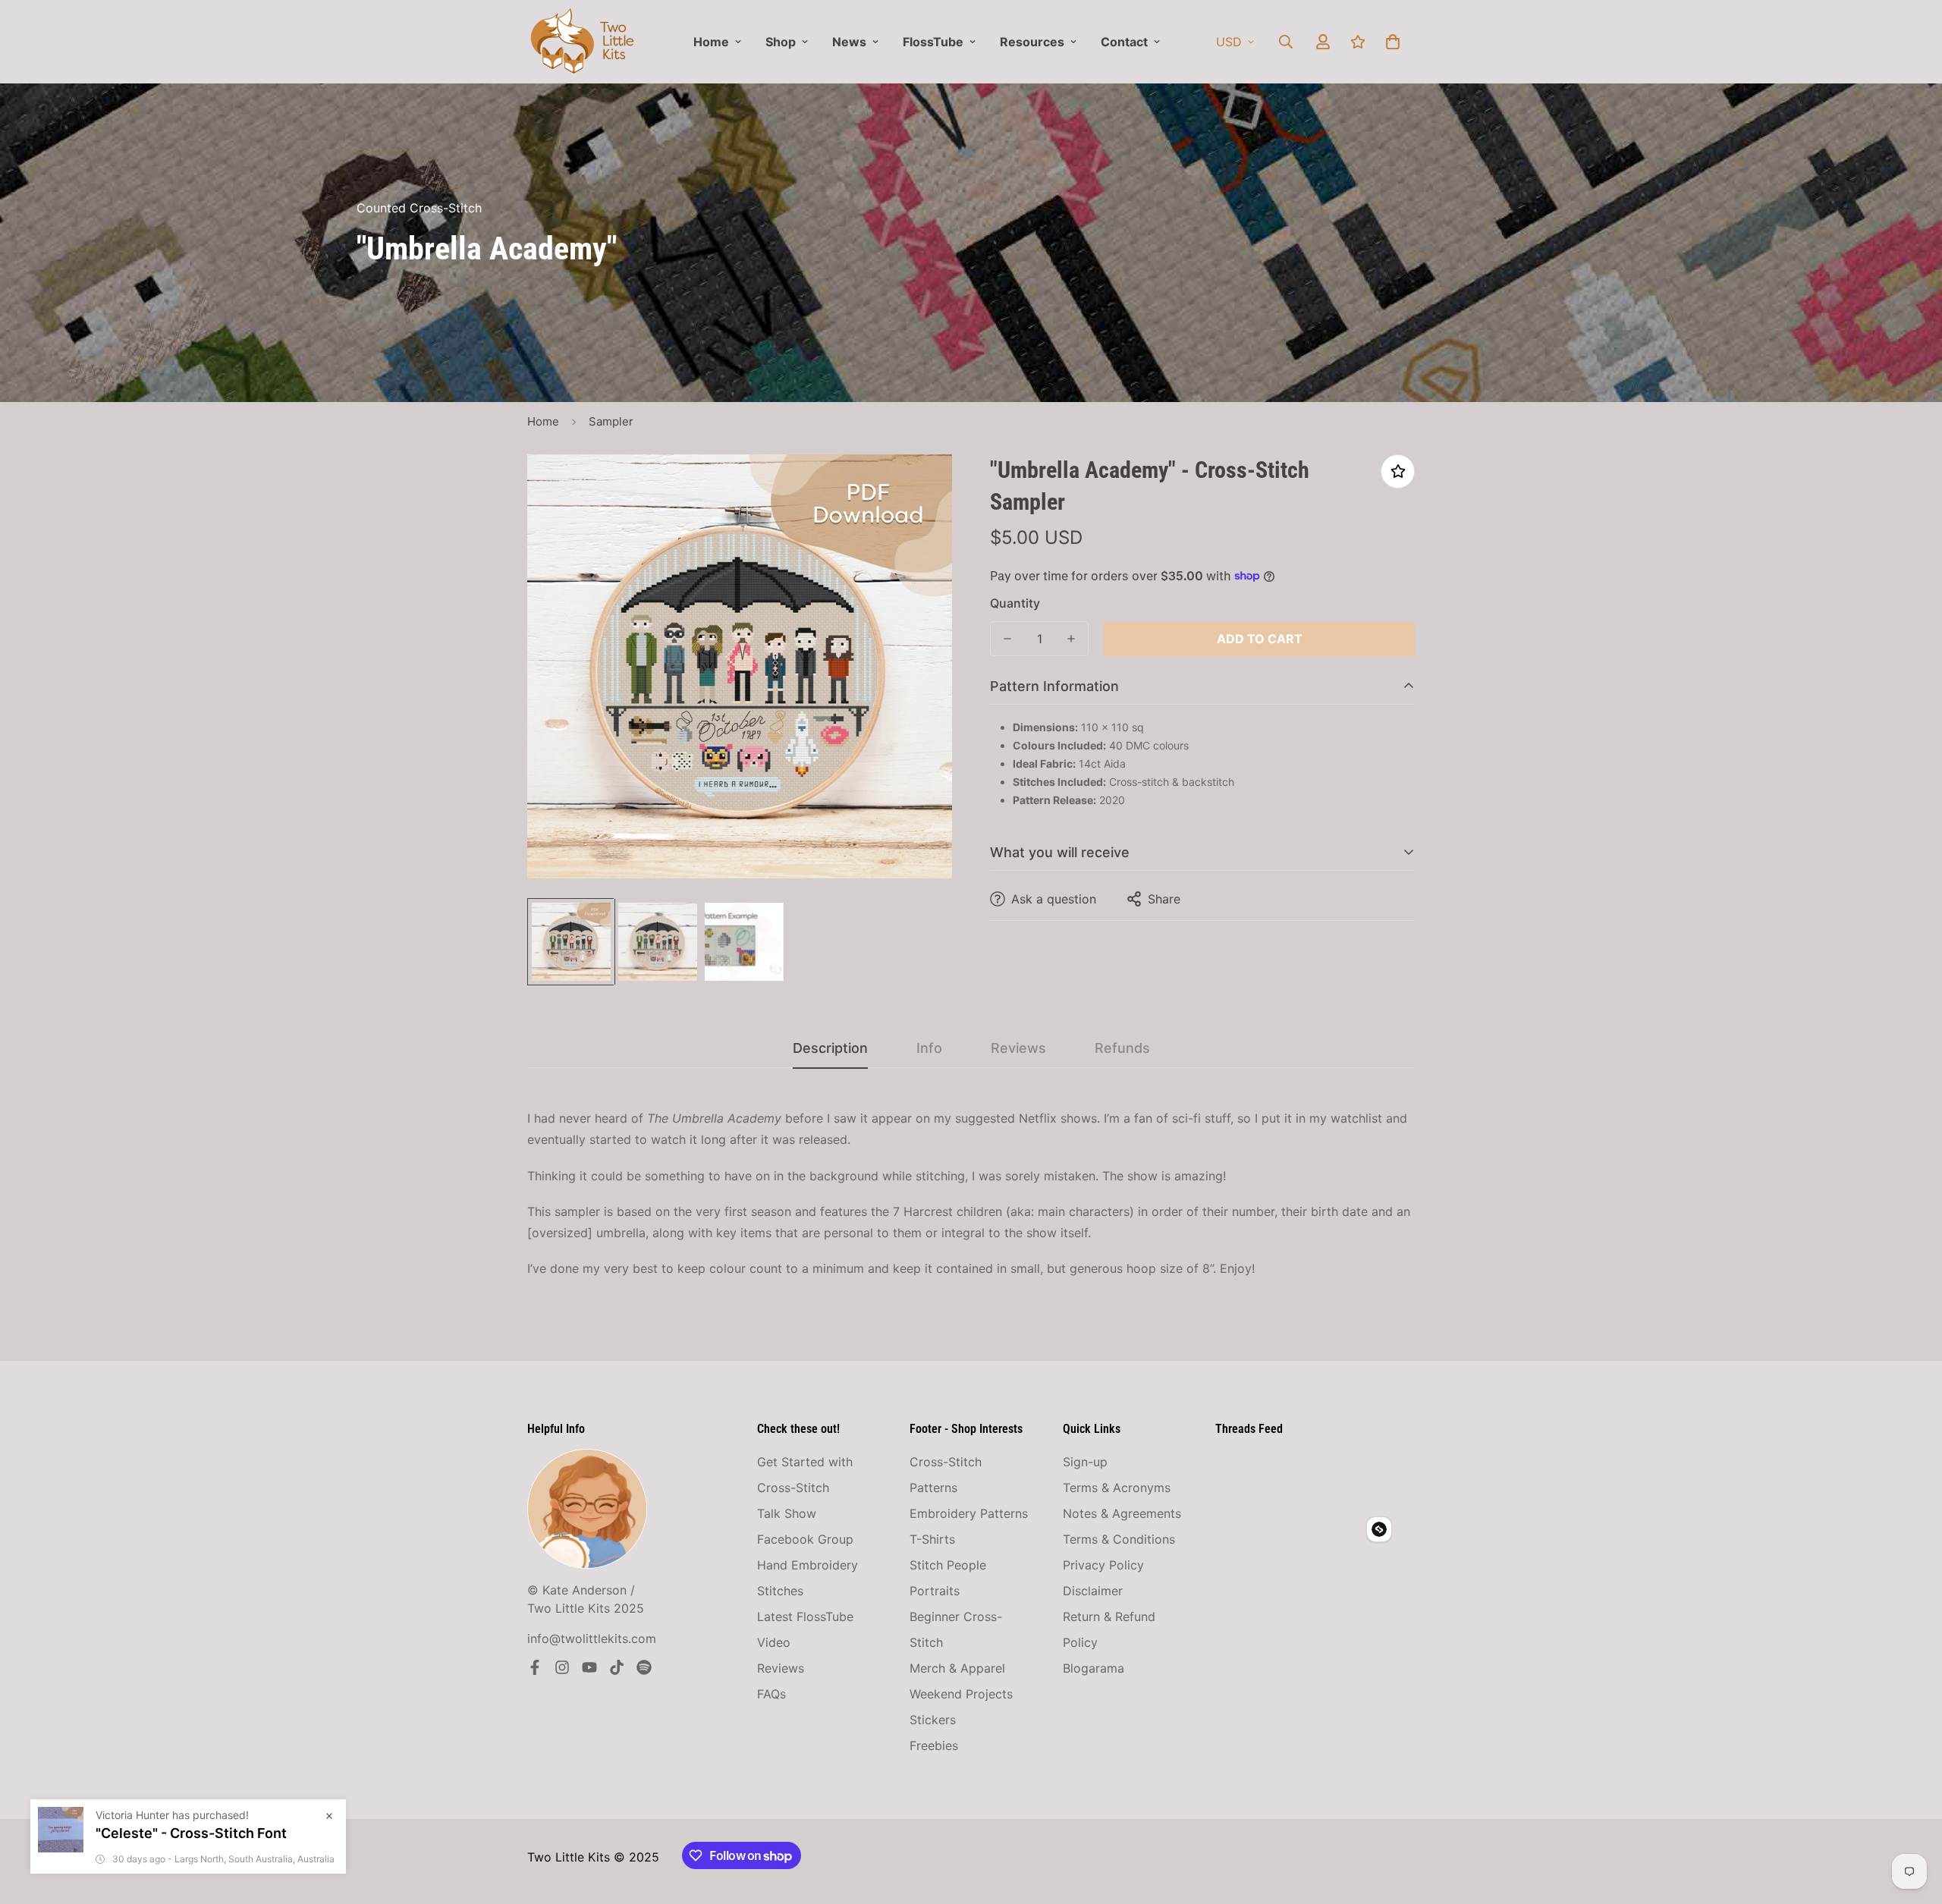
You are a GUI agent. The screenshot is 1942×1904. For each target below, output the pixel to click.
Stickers (933, 1720)
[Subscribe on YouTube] (589, 1667)
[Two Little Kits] (582, 42)
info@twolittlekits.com (592, 1639)
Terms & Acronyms (1117, 1488)
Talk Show (787, 1513)
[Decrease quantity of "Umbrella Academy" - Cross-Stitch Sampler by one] (1007, 639)
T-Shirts (932, 1539)
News (849, 42)
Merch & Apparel (957, 1668)
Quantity (1015, 603)
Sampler (611, 421)
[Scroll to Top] (1912, 1821)
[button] (1393, 42)
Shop (781, 42)
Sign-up (1085, 1462)
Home (711, 42)
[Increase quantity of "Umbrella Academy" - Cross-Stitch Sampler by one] (1071, 639)
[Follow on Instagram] (562, 1667)
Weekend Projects (961, 1694)
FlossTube (933, 42)
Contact (1124, 42)
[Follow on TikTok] (617, 1667)
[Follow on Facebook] (535, 1667)
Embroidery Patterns (969, 1513)
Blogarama (1094, 1668)
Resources (1032, 42)
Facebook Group (805, 1539)
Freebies (934, 1745)
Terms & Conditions (1119, 1539)
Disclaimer (1093, 1591)
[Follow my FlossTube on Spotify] (644, 1667)
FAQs (771, 1694)
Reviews (781, 1668)
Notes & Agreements (1122, 1513)
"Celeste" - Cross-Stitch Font (191, 1852)
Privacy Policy (1103, 1565)
